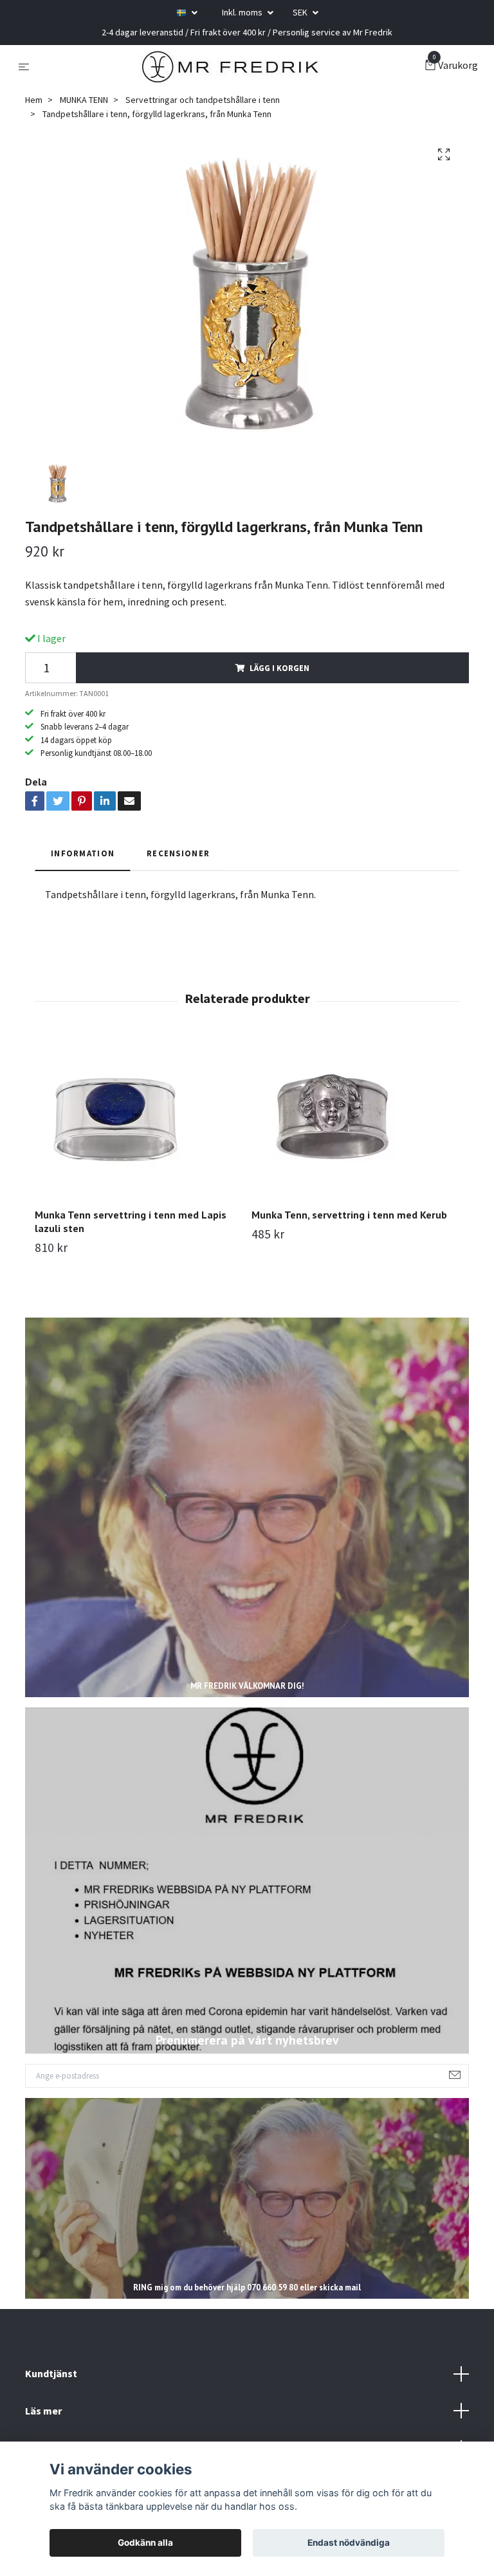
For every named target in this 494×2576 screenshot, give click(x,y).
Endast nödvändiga (349, 2543)
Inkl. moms (243, 12)
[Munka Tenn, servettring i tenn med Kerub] (355, 1118)
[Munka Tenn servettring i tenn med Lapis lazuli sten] (138, 1118)
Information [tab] (83, 853)
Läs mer (43, 2411)
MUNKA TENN (84, 100)
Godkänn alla (145, 2543)
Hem (34, 100)
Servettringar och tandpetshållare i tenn (203, 100)
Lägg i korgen (279, 668)
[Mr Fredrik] (230, 66)
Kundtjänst (51, 2373)
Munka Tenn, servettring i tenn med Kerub (349, 1215)
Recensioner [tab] (178, 853)
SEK (301, 12)
